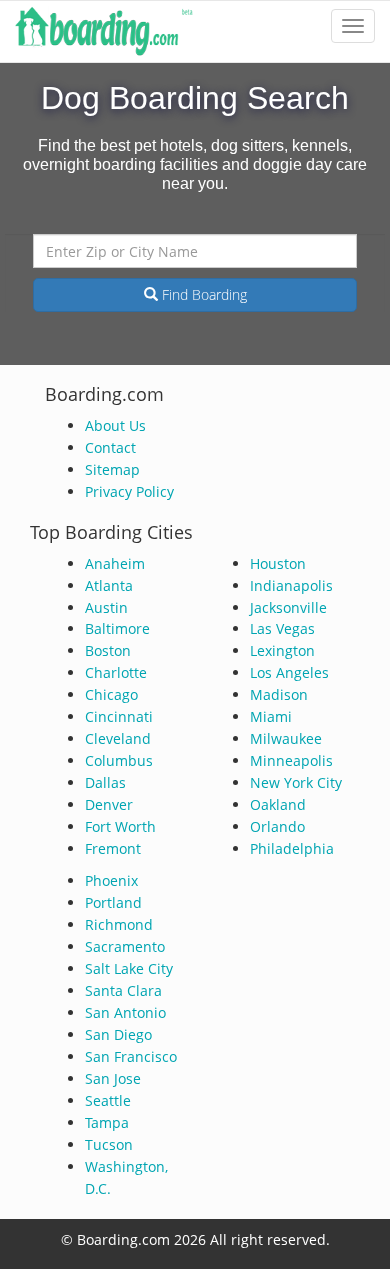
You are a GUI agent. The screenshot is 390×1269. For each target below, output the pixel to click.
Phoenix (111, 880)
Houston (278, 563)
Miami (271, 716)
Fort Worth (120, 826)
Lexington (282, 650)
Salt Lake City (129, 968)
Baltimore (117, 628)
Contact (110, 447)
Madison (279, 694)
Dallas (105, 782)
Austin (106, 607)
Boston (108, 650)
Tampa (107, 1122)
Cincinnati (119, 716)
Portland (113, 902)
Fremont (113, 848)
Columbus (119, 760)
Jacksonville (288, 607)
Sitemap (112, 469)
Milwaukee (286, 738)
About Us (115, 425)
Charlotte (116, 672)
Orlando (277, 826)
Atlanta (109, 585)
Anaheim (115, 563)
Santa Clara (123, 990)
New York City (296, 782)
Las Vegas (282, 628)
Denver (109, 804)
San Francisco (131, 1056)
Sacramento (125, 946)
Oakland (278, 804)
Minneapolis (291, 760)
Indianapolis (291, 585)
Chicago (111, 694)
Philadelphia (292, 848)
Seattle (108, 1100)
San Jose (113, 1078)
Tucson (109, 1144)
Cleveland (118, 738)
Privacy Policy (129, 491)
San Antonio (125, 1012)
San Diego (118, 1034)
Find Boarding (202, 294)
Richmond (119, 924)
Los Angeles (289, 672)
